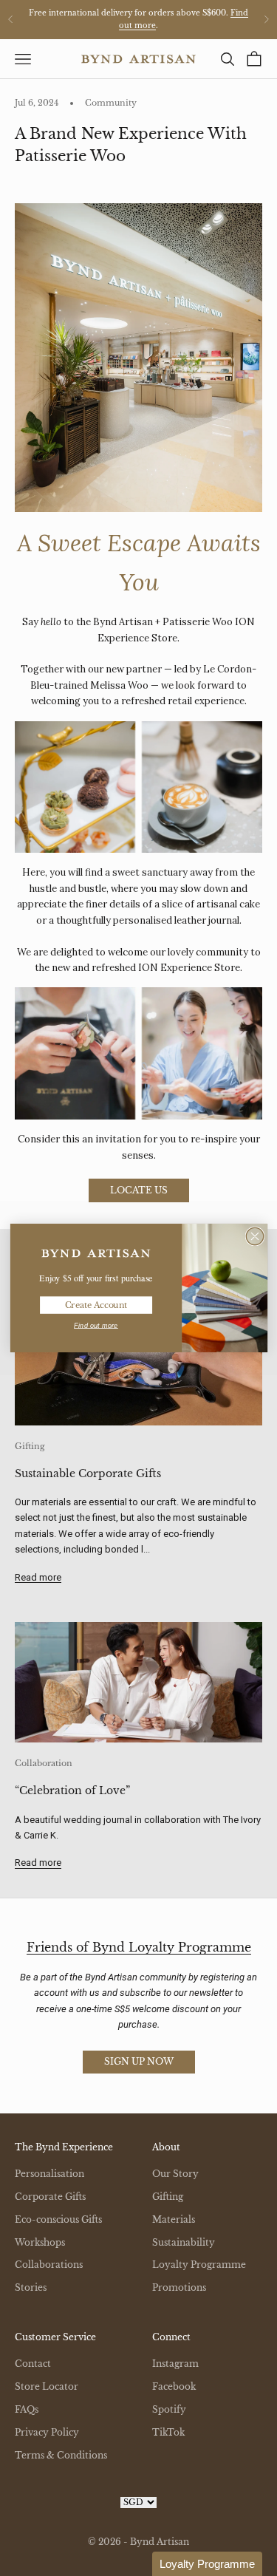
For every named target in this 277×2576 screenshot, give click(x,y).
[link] (96, 1254)
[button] (207, 2564)
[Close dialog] (254, 1236)
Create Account (95, 1305)
